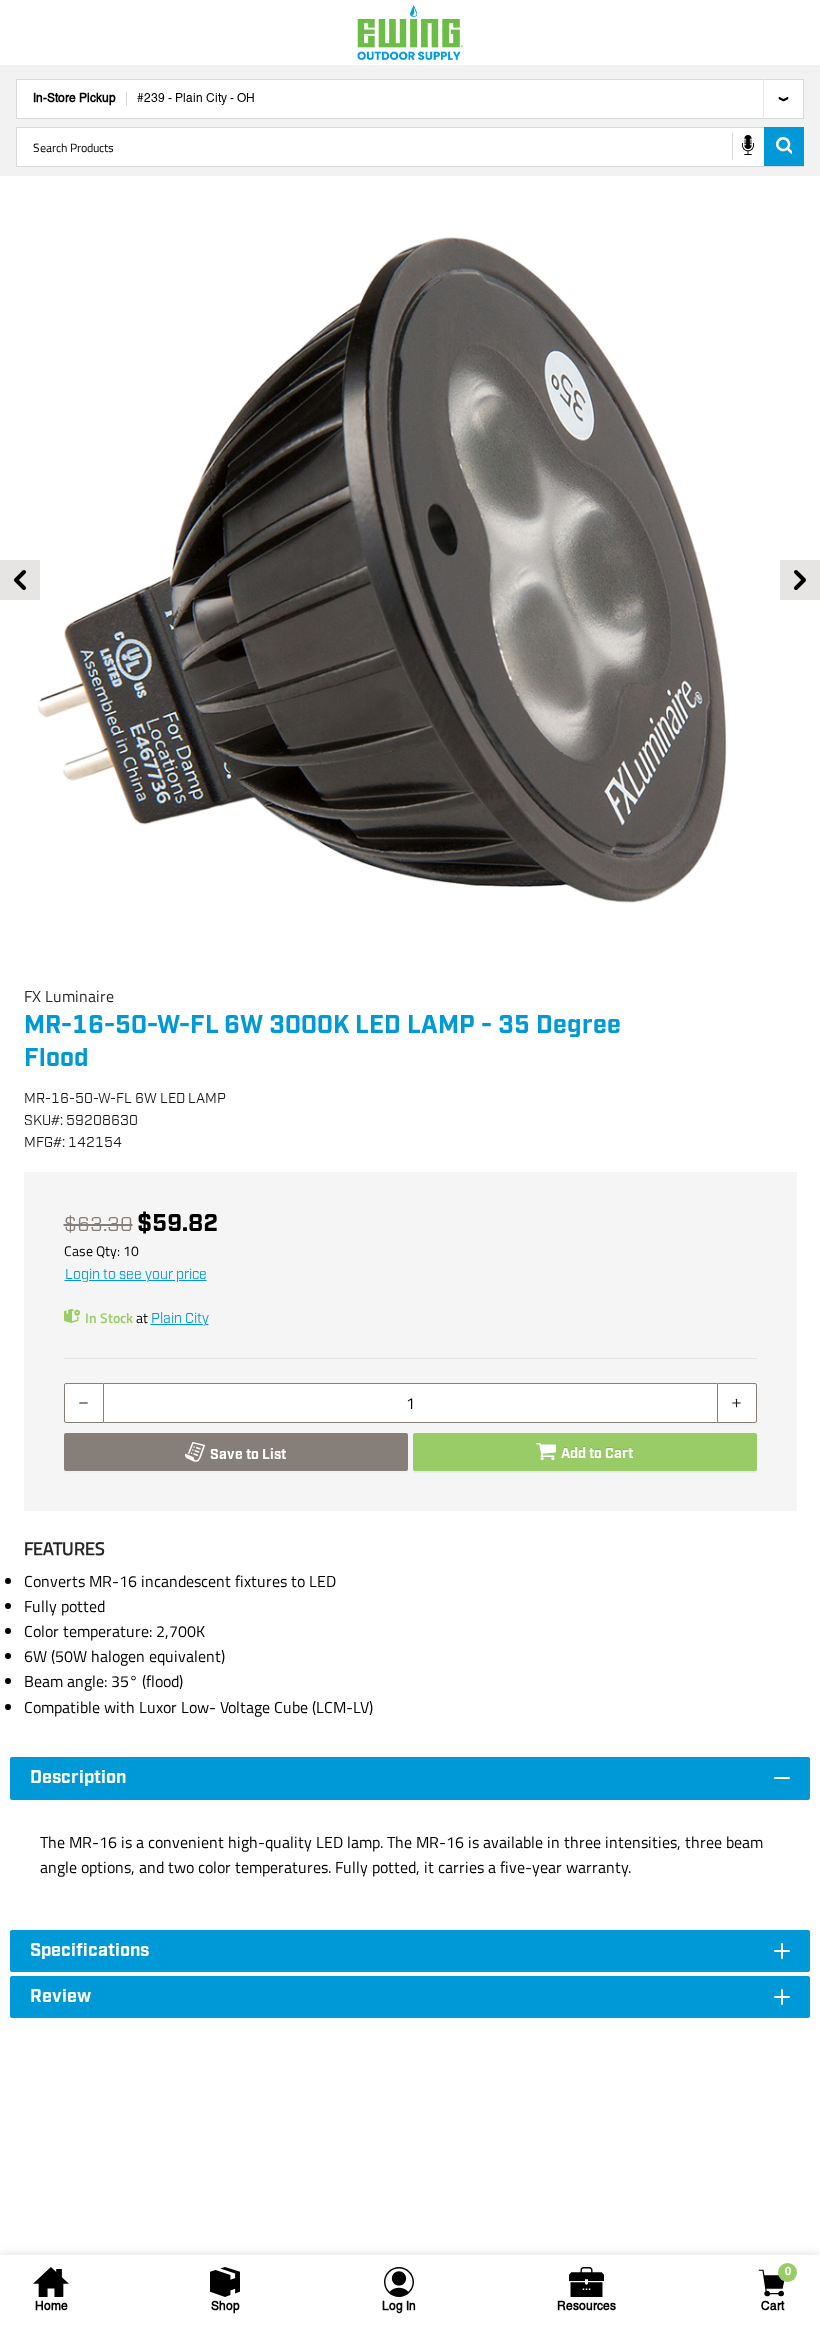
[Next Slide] (800, 580)
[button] (410, 580)
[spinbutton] (410, 1403)
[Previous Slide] (20, 580)
